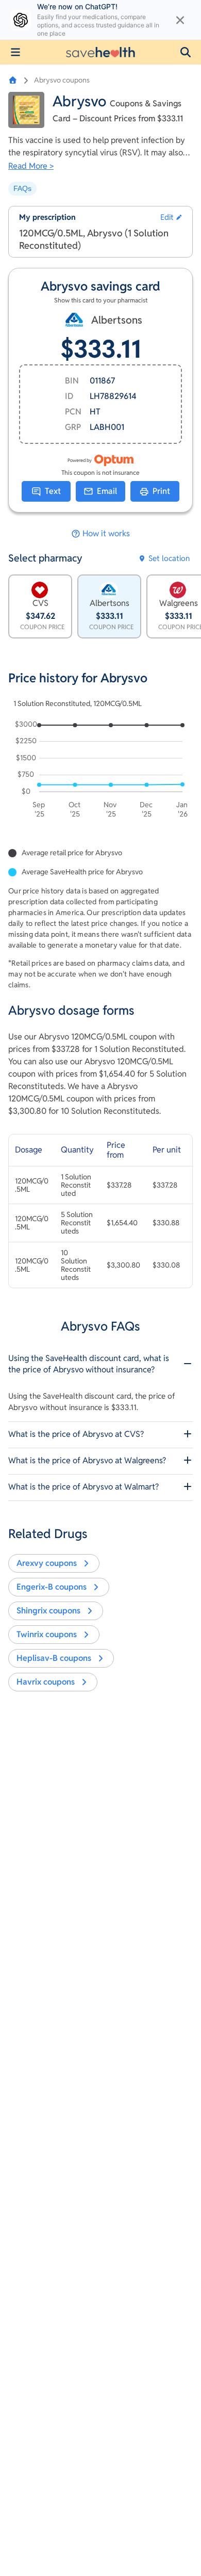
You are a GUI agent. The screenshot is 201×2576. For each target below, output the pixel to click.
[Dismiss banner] (180, 20)
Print (161, 491)
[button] (186, 52)
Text (53, 491)
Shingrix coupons (48, 1611)
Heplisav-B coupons (54, 1658)
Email (107, 491)
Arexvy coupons (47, 1563)
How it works (106, 534)
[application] (100, 771)
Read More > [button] (31, 166)
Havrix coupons (46, 1682)
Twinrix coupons (47, 1634)
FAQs (22, 188)
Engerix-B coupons (52, 1587)
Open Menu (15, 52)
